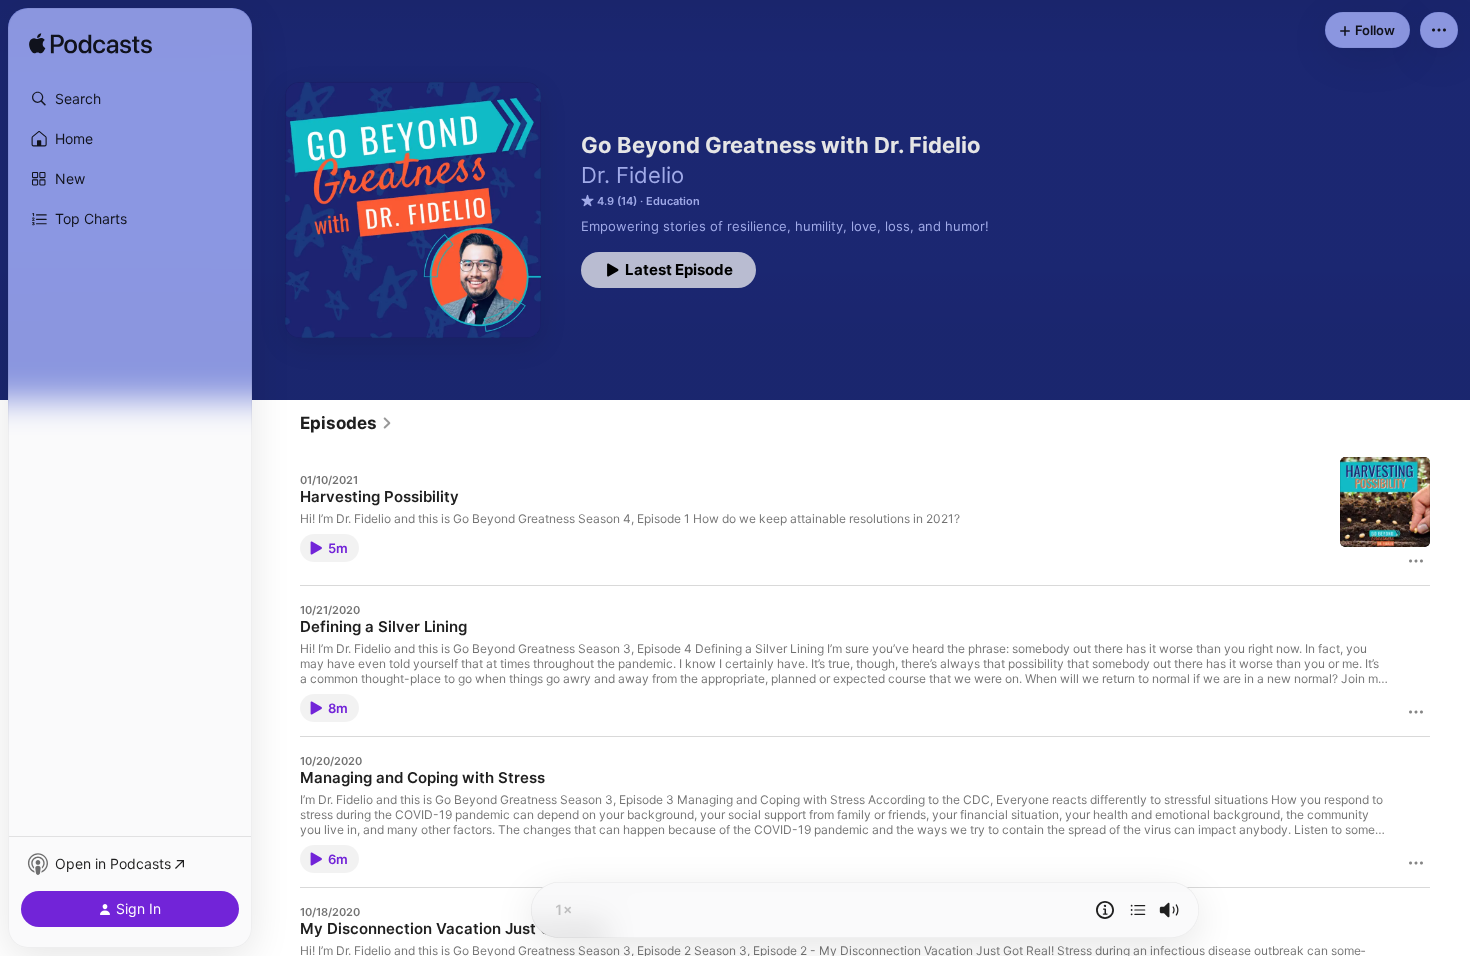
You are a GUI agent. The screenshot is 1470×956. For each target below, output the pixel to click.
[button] (130, 99)
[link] (346, 423)
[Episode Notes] (1105, 910)
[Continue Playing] (1138, 910)
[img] (90, 45)
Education (673, 201)
